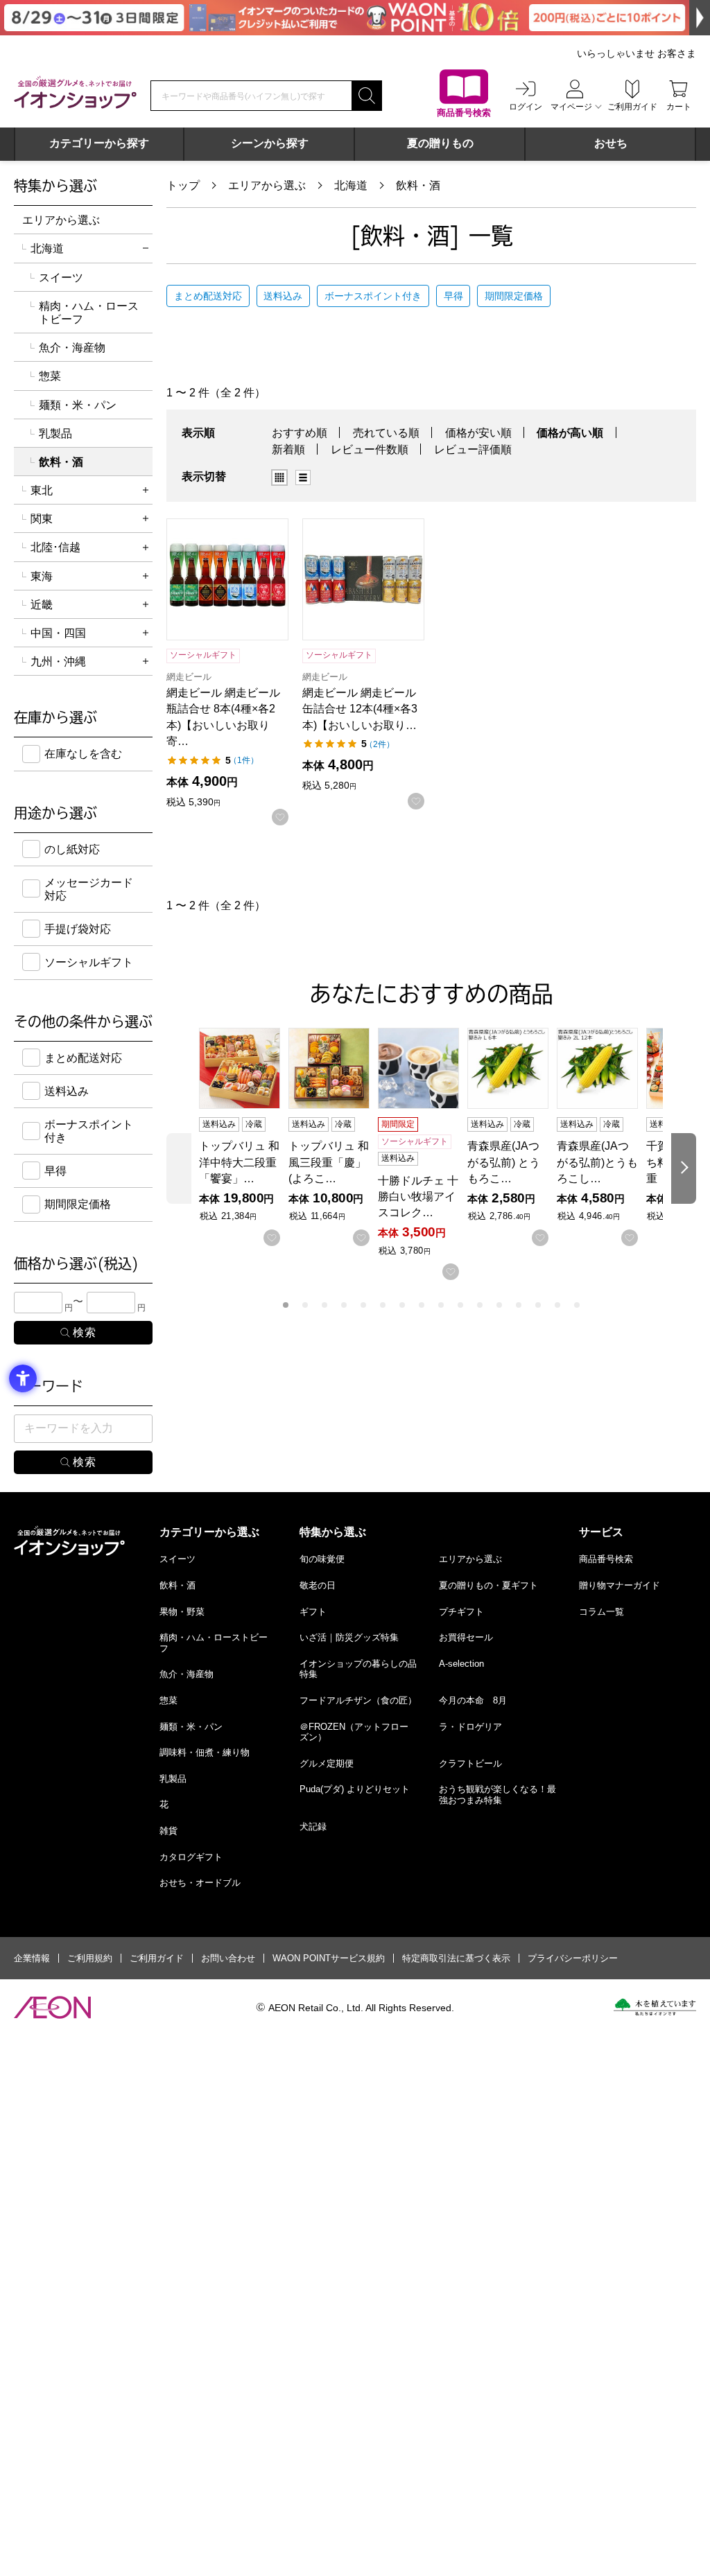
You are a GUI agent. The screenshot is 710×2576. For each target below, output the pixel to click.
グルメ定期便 (327, 1763)
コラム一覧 (601, 1612)
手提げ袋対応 (78, 929)
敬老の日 (318, 1585)
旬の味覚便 (322, 1559)
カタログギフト (191, 1857)
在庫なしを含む (83, 754)
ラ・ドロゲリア (470, 1727)
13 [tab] (519, 1305)
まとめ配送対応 (208, 296)
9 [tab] (441, 1305)
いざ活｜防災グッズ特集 (349, 1637)
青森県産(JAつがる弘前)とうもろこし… (597, 1162)
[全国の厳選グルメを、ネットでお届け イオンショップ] (75, 92)
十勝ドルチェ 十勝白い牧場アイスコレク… (418, 1197)
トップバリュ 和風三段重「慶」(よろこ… (329, 1162)
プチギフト (461, 1612)
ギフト (313, 1612)
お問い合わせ (228, 1958)
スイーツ (61, 278)
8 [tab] (422, 1305)
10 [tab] (460, 1305)
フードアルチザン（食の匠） (358, 1700)
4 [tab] (344, 1305)
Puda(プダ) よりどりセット (355, 1789)
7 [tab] (402, 1305)
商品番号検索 (606, 1559)
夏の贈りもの (440, 143)
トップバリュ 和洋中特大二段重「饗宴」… (239, 1162)
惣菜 (50, 376)
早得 (453, 296)
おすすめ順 (300, 433)
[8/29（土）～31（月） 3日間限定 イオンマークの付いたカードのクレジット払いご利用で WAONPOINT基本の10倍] (355, 18)
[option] (284, 477)
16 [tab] (577, 1305)
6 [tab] (383, 1305)
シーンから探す (270, 143)
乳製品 (55, 433)
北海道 (351, 185)
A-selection (461, 1664)
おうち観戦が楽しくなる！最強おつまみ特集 (497, 1795)
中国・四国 (58, 633)
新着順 (288, 449)
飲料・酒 (418, 185)
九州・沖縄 (58, 661)
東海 (42, 576)
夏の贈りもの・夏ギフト (488, 1585)
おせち (611, 143)
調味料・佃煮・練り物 (205, 1752)
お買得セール (466, 1637)
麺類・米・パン (78, 405)
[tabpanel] (244, 1137)
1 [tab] (286, 1305)
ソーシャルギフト (89, 962)
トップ (183, 185)
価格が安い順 (478, 433)
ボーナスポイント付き (373, 296)
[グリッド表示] (279, 477)
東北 (42, 490)
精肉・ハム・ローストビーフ (89, 313)
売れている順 (386, 433)
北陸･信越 (55, 547)
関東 (42, 519)
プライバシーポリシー (573, 1958)
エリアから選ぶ (267, 185)
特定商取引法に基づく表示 (456, 1958)
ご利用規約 (90, 1958)
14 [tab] (538, 1305)
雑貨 (168, 1831)
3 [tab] (324, 1305)
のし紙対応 (72, 849)
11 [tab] (480, 1305)
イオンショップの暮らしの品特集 (358, 1669)
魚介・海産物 (72, 348)
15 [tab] (557, 1305)
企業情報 (32, 1958)
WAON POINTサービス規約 (329, 1958)
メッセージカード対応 (89, 889)
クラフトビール (470, 1763)
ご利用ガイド (157, 1958)
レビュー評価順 (473, 449)
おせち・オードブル (200, 1883)
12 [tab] (499, 1305)
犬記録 (313, 1826)
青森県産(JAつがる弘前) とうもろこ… (504, 1162)
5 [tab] (363, 1305)
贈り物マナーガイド (620, 1585)
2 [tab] (305, 1305)
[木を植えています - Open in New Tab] (655, 2007)
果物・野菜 (182, 1612)
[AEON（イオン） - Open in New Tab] (52, 2008)
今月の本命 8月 (473, 1700)
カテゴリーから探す (99, 143)
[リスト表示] (303, 477)
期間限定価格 (514, 296)
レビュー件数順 (370, 449)
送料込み (283, 296)
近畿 (42, 605)
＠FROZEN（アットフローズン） (354, 1732)
